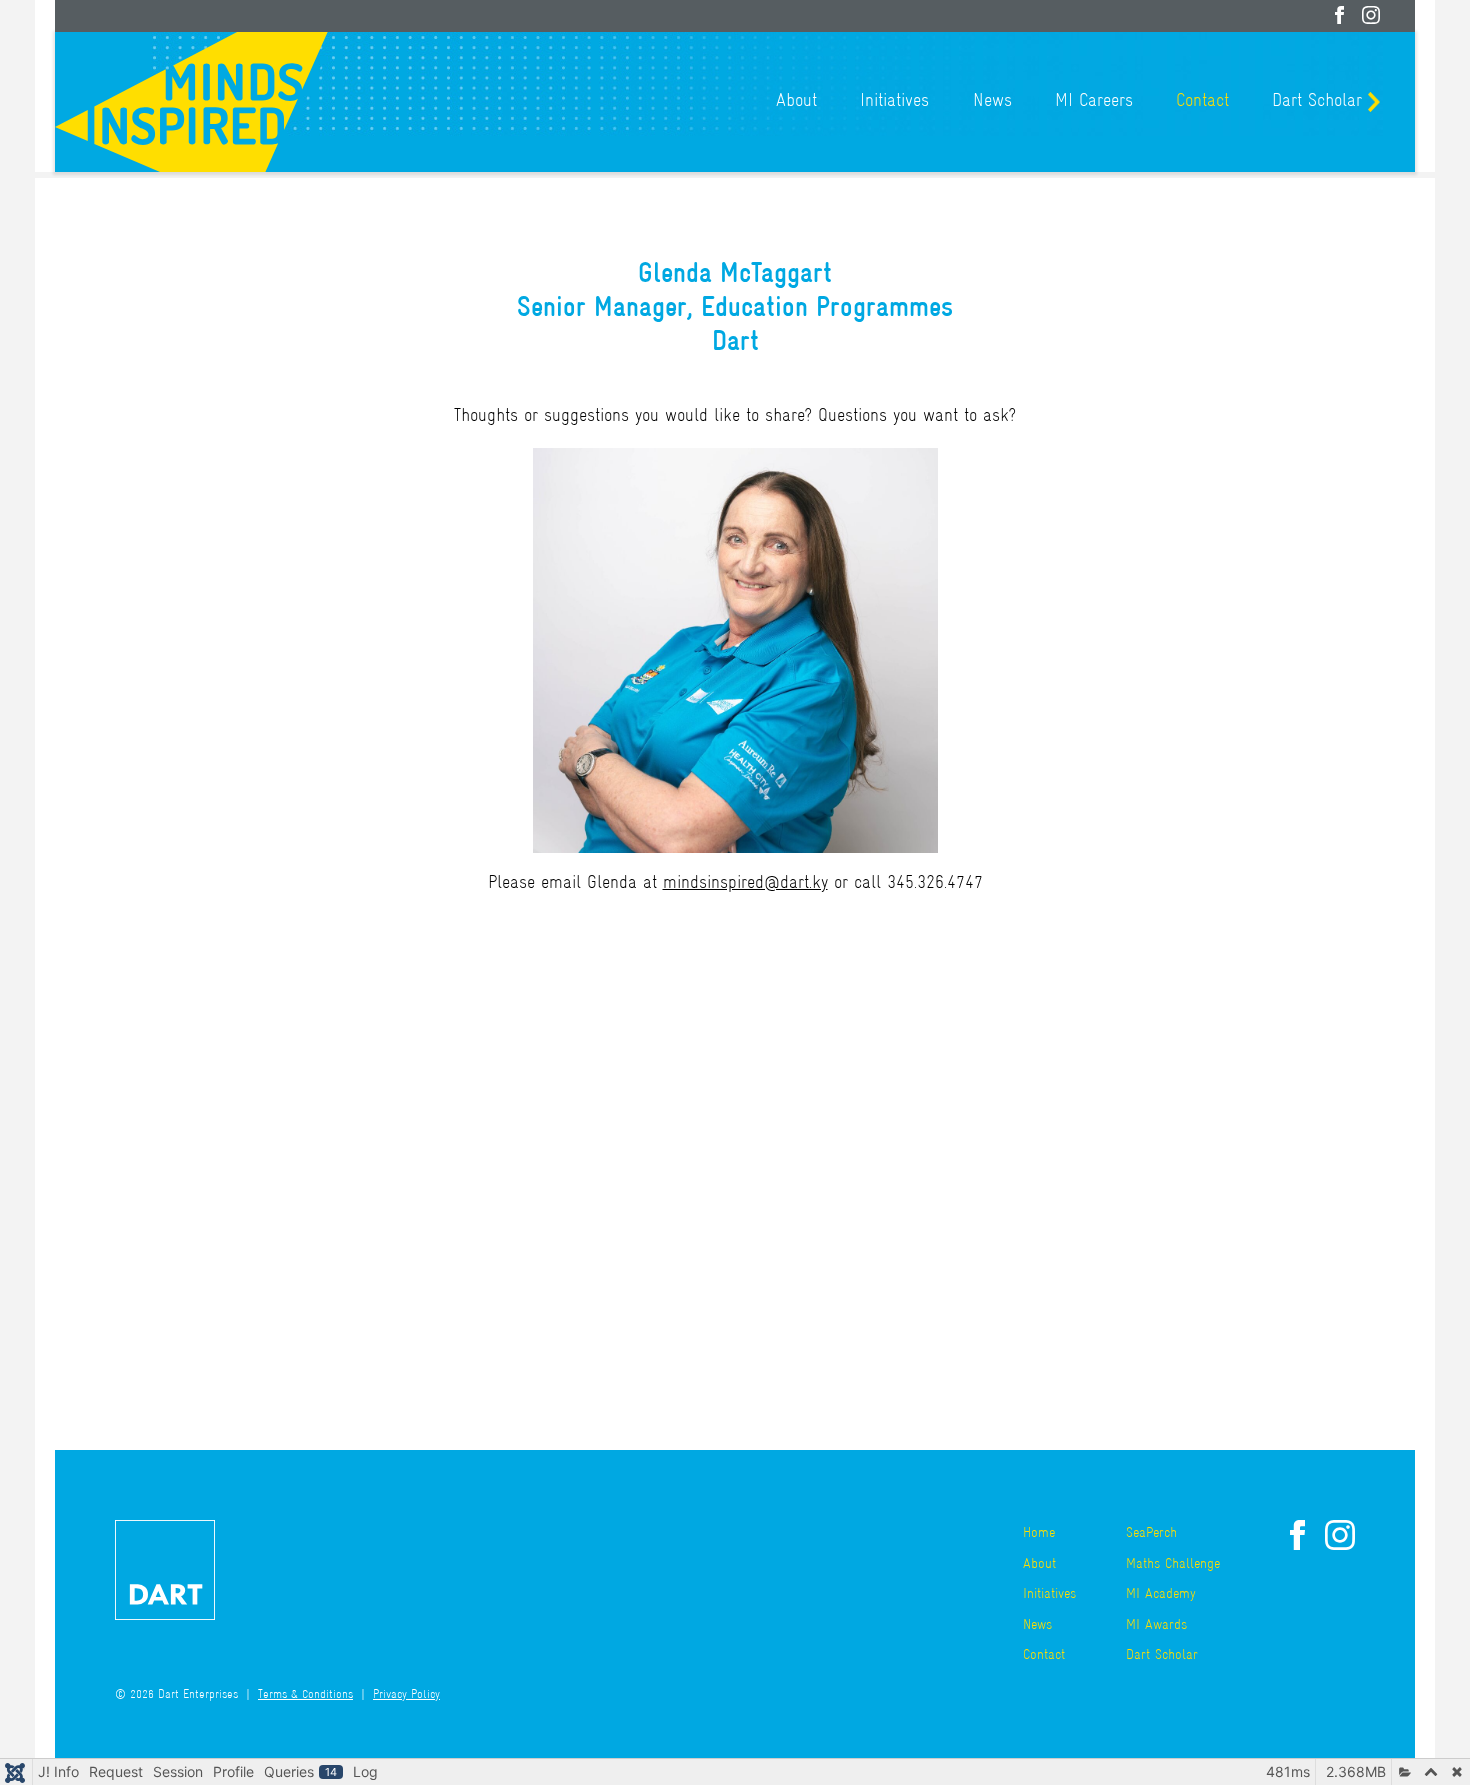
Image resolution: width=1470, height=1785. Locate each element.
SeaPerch (1151, 1533)
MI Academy (1161, 1594)
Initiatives (894, 101)
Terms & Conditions (305, 1695)
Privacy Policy (406, 1695)
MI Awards (1156, 1625)
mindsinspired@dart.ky (745, 883)
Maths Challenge (1173, 1564)
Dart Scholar (1317, 101)
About (796, 101)
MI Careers (1094, 101)
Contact (1202, 101)
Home (1039, 1533)
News (992, 101)
